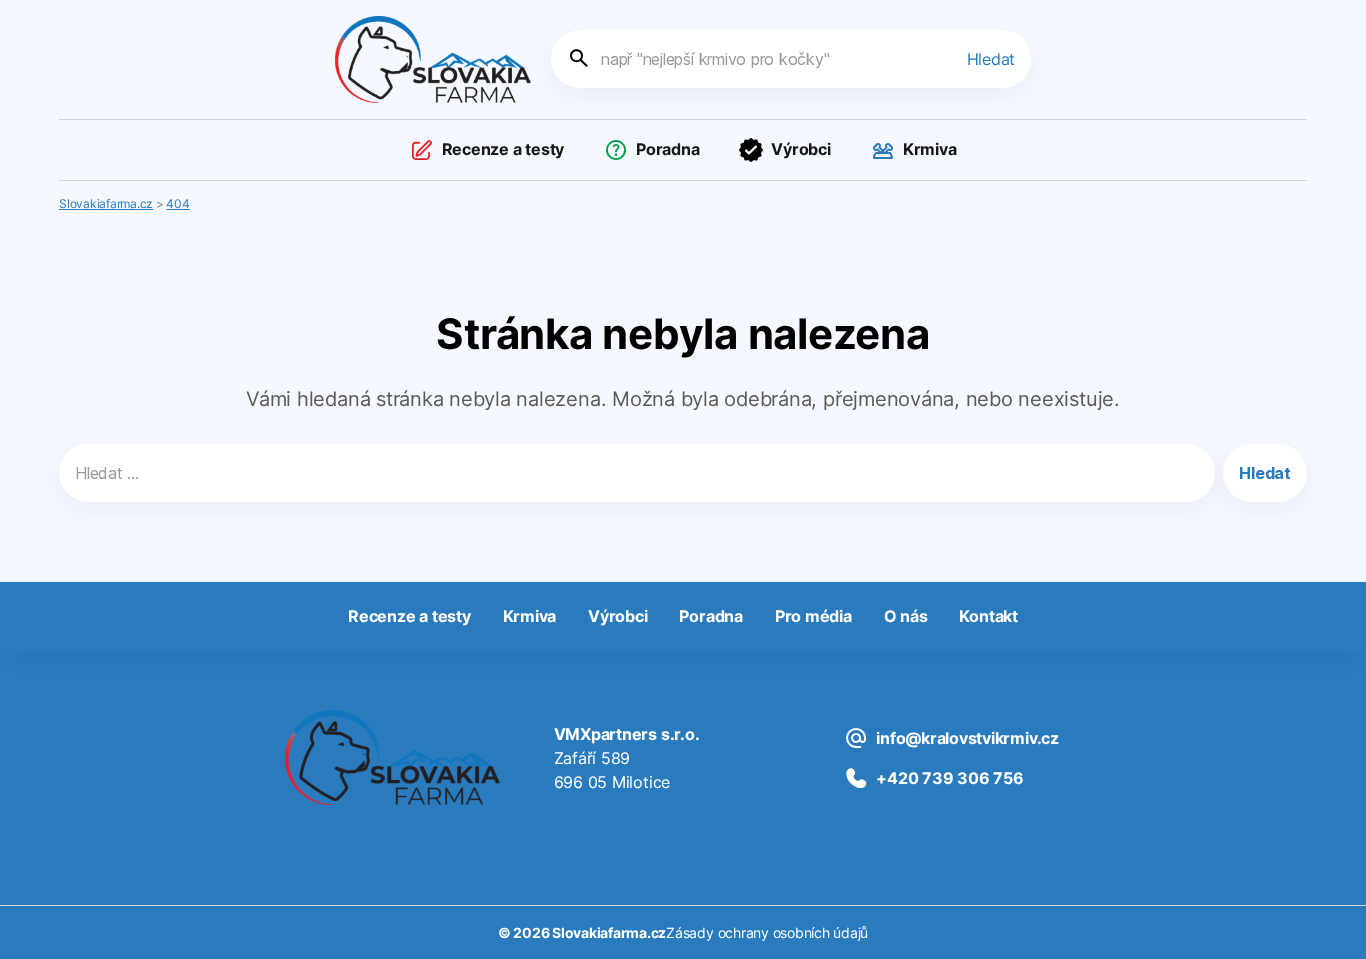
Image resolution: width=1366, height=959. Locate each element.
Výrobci (800, 149)
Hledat (991, 59)
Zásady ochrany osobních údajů (767, 932)
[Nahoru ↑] (1328, 921)
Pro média (813, 616)
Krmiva (930, 149)
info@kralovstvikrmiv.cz (967, 738)
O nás (906, 616)
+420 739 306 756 (949, 778)
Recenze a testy (503, 149)
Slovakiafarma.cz (609, 932)
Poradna (667, 149)
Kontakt (988, 616)
